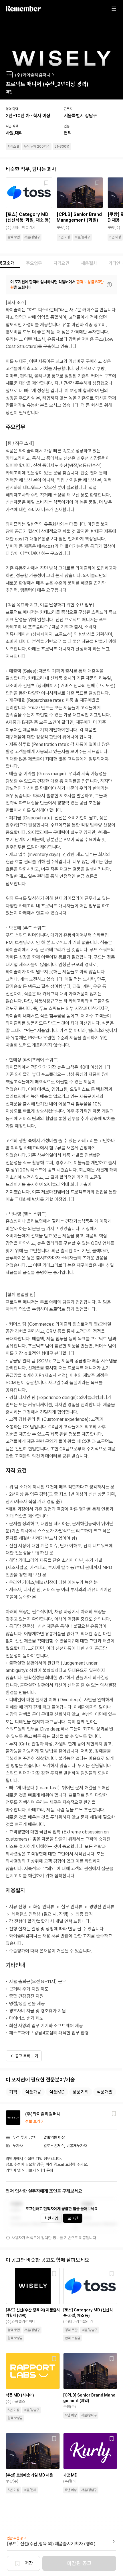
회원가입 (51, 2218)
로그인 (73, 2218)
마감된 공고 (79, 2563)
